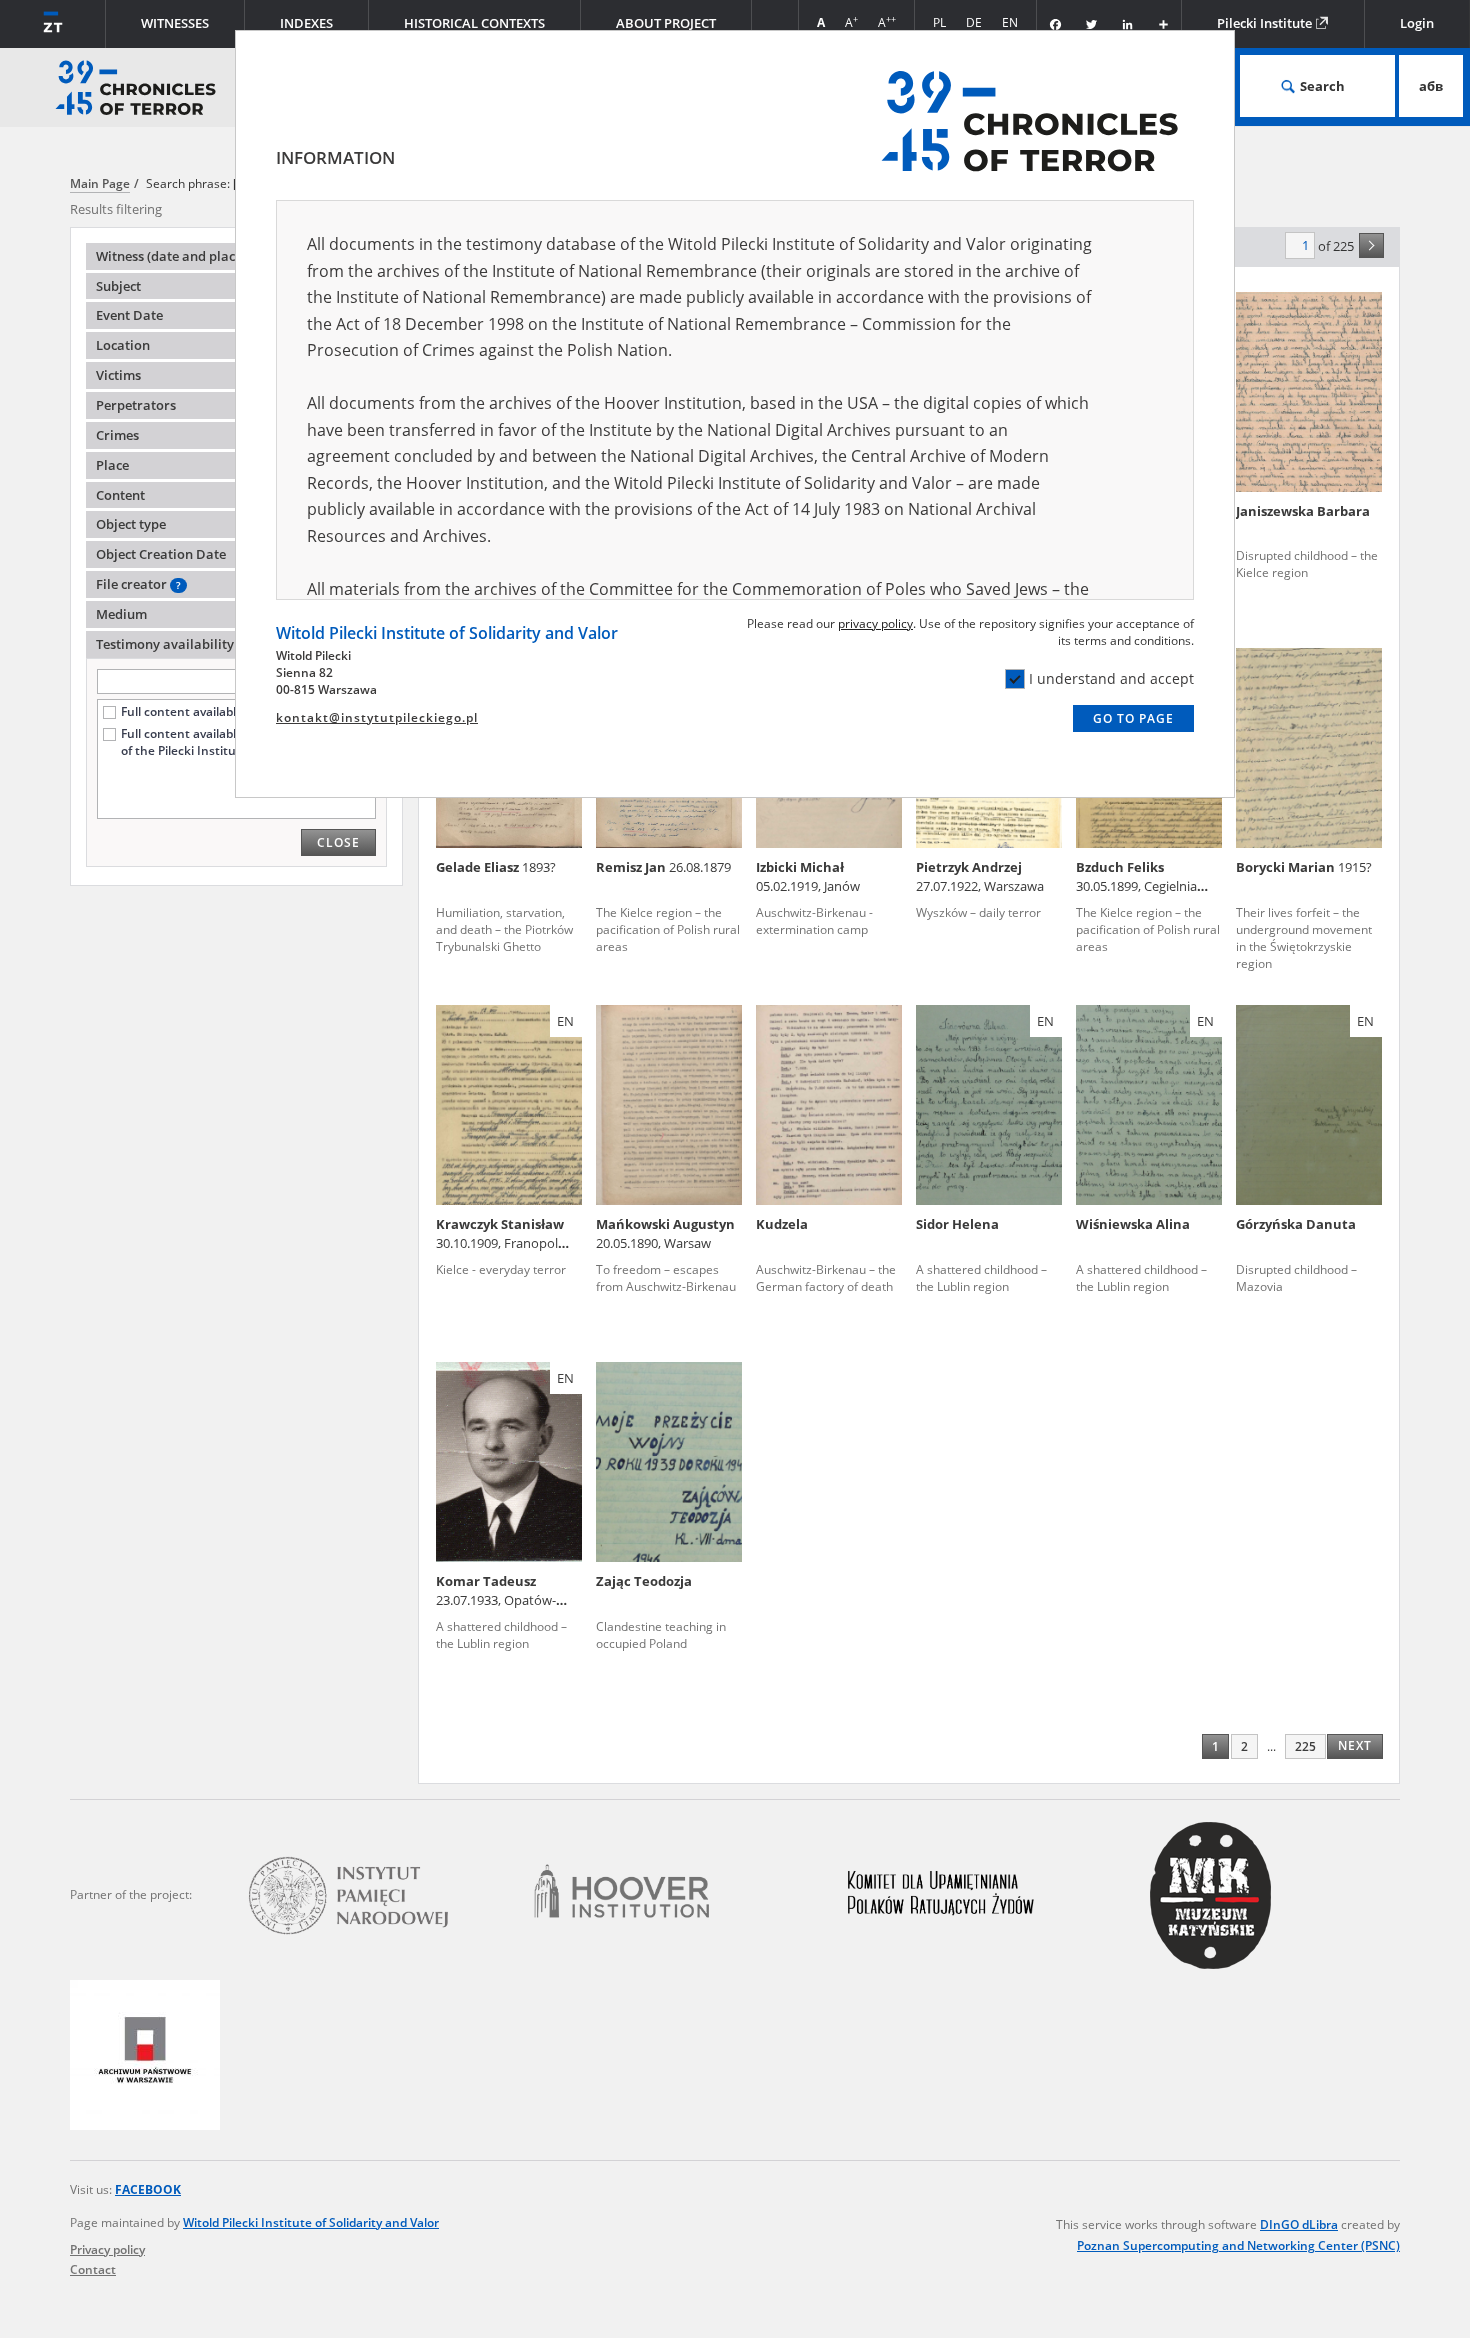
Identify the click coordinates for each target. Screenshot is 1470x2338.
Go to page (1133, 718)
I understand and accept (1111, 678)
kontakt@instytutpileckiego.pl (377, 717)
